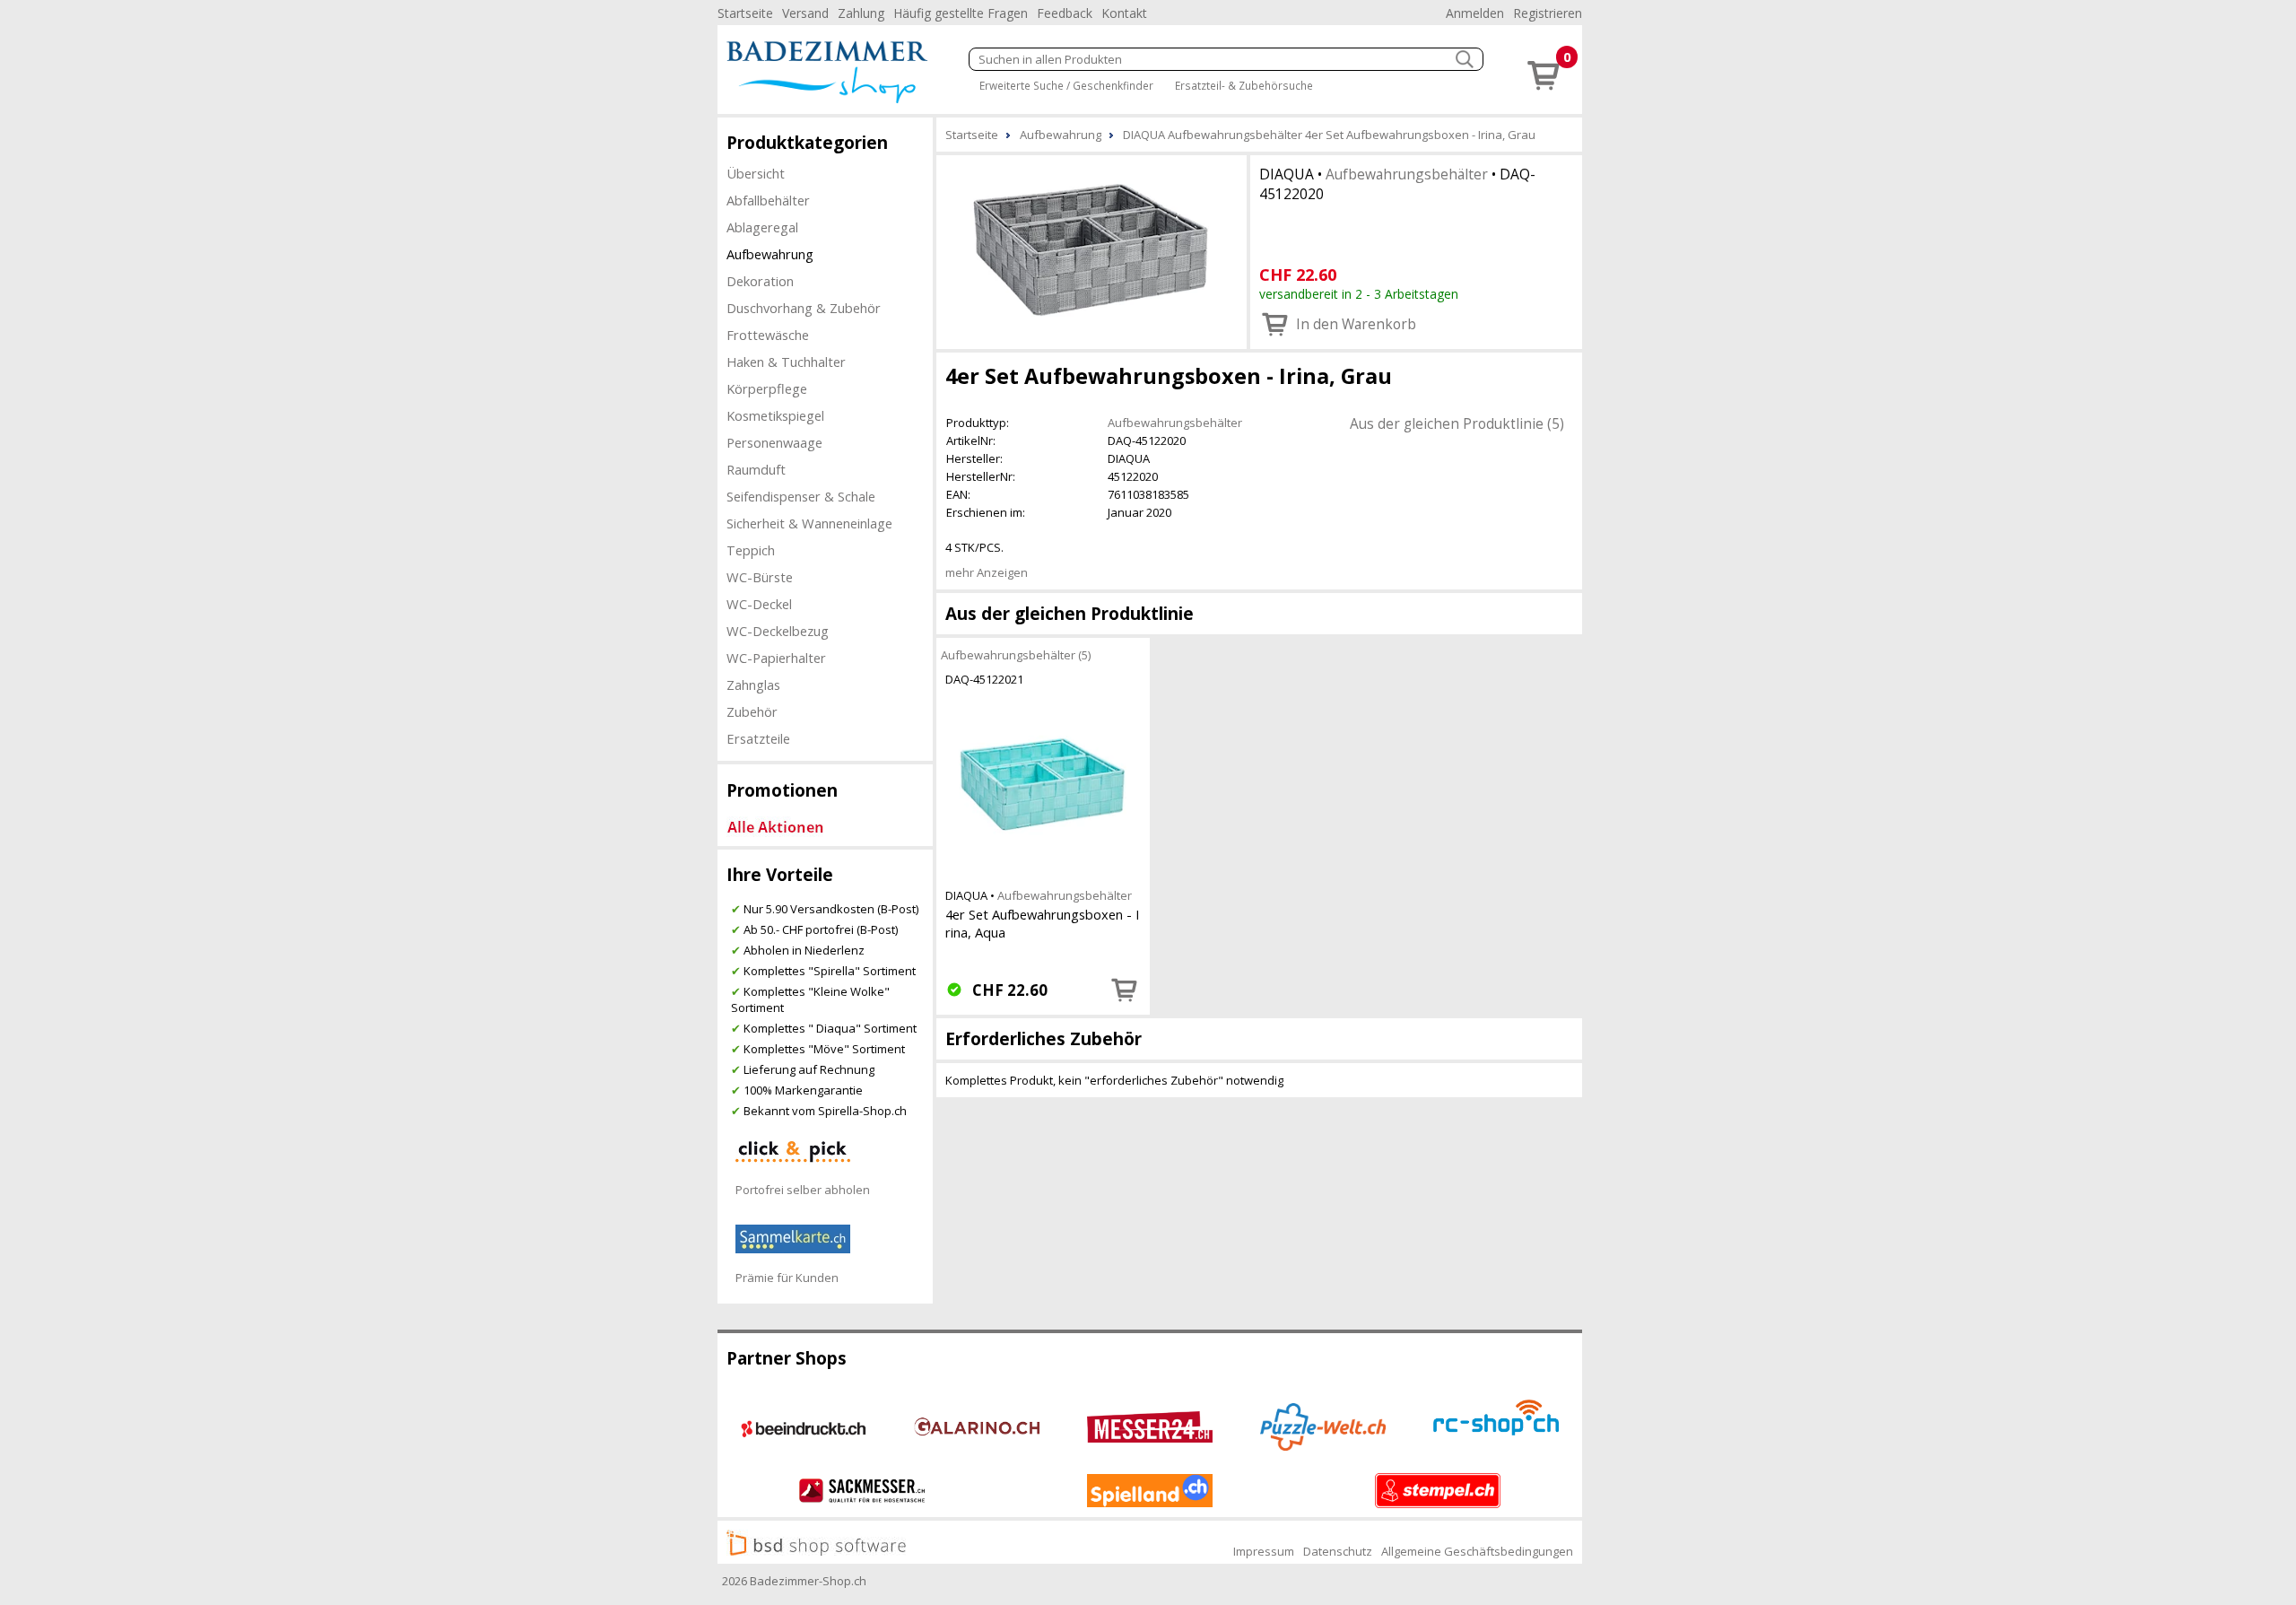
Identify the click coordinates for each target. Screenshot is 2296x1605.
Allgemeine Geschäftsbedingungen (1477, 1551)
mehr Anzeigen (987, 572)
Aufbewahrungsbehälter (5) (1016, 655)
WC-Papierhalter (776, 658)
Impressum (1264, 1551)
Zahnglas (753, 685)
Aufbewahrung (770, 254)
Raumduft (756, 469)
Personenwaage (774, 442)
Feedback (1065, 13)
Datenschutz (1338, 1551)
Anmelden (1475, 13)
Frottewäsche (768, 335)
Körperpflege (767, 388)
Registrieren (1548, 13)
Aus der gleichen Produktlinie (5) (1457, 423)
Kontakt (1124, 13)
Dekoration (760, 281)
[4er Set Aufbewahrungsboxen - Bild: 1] (1091, 250)
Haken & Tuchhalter (786, 362)
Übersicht (756, 173)
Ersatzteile (758, 738)
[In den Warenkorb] (1125, 990)
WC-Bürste (760, 577)
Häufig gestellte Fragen (961, 13)
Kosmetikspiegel (775, 415)
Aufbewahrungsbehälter (1407, 174)
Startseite (745, 13)
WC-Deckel (759, 604)
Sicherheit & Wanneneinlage (809, 523)
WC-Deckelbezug (778, 631)
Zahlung (861, 13)
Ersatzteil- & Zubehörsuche (1244, 85)
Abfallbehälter (768, 200)
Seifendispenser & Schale (801, 496)
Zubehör (752, 711)
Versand (805, 13)
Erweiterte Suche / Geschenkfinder (1066, 85)
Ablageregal (762, 227)
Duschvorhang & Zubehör (804, 308)
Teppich (751, 550)
